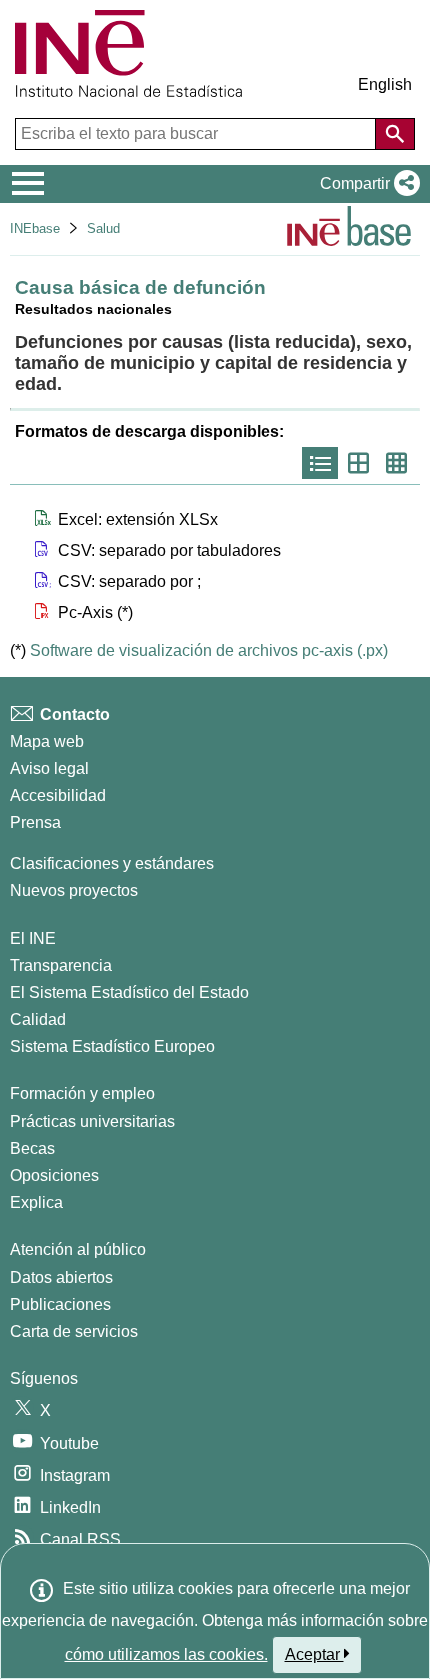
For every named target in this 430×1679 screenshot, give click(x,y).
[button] (366, 184)
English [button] (385, 84)
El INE (33, 938)
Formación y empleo (82, 1093)
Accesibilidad (58, 795)
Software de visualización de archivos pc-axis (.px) (209, 650)
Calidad (38, 1019)
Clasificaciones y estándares (112, 863)
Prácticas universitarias (92, 1121)
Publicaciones (60, 1304)
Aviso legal (49, 768)
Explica (36, 1202)
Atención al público (78, 1249)
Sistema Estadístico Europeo (112, 1046)
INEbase (35, 228)
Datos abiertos (61, 1277)
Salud (103, 228)
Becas (32, 1148)
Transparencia (61, 965)
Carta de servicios (74, 1331)
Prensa (35, 822)
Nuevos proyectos (74, 890)
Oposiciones (54, 1175)
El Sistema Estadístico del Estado (129, 992)
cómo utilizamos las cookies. (166, 1654)
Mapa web (47, 741)
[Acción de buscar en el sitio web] (395, 134)
